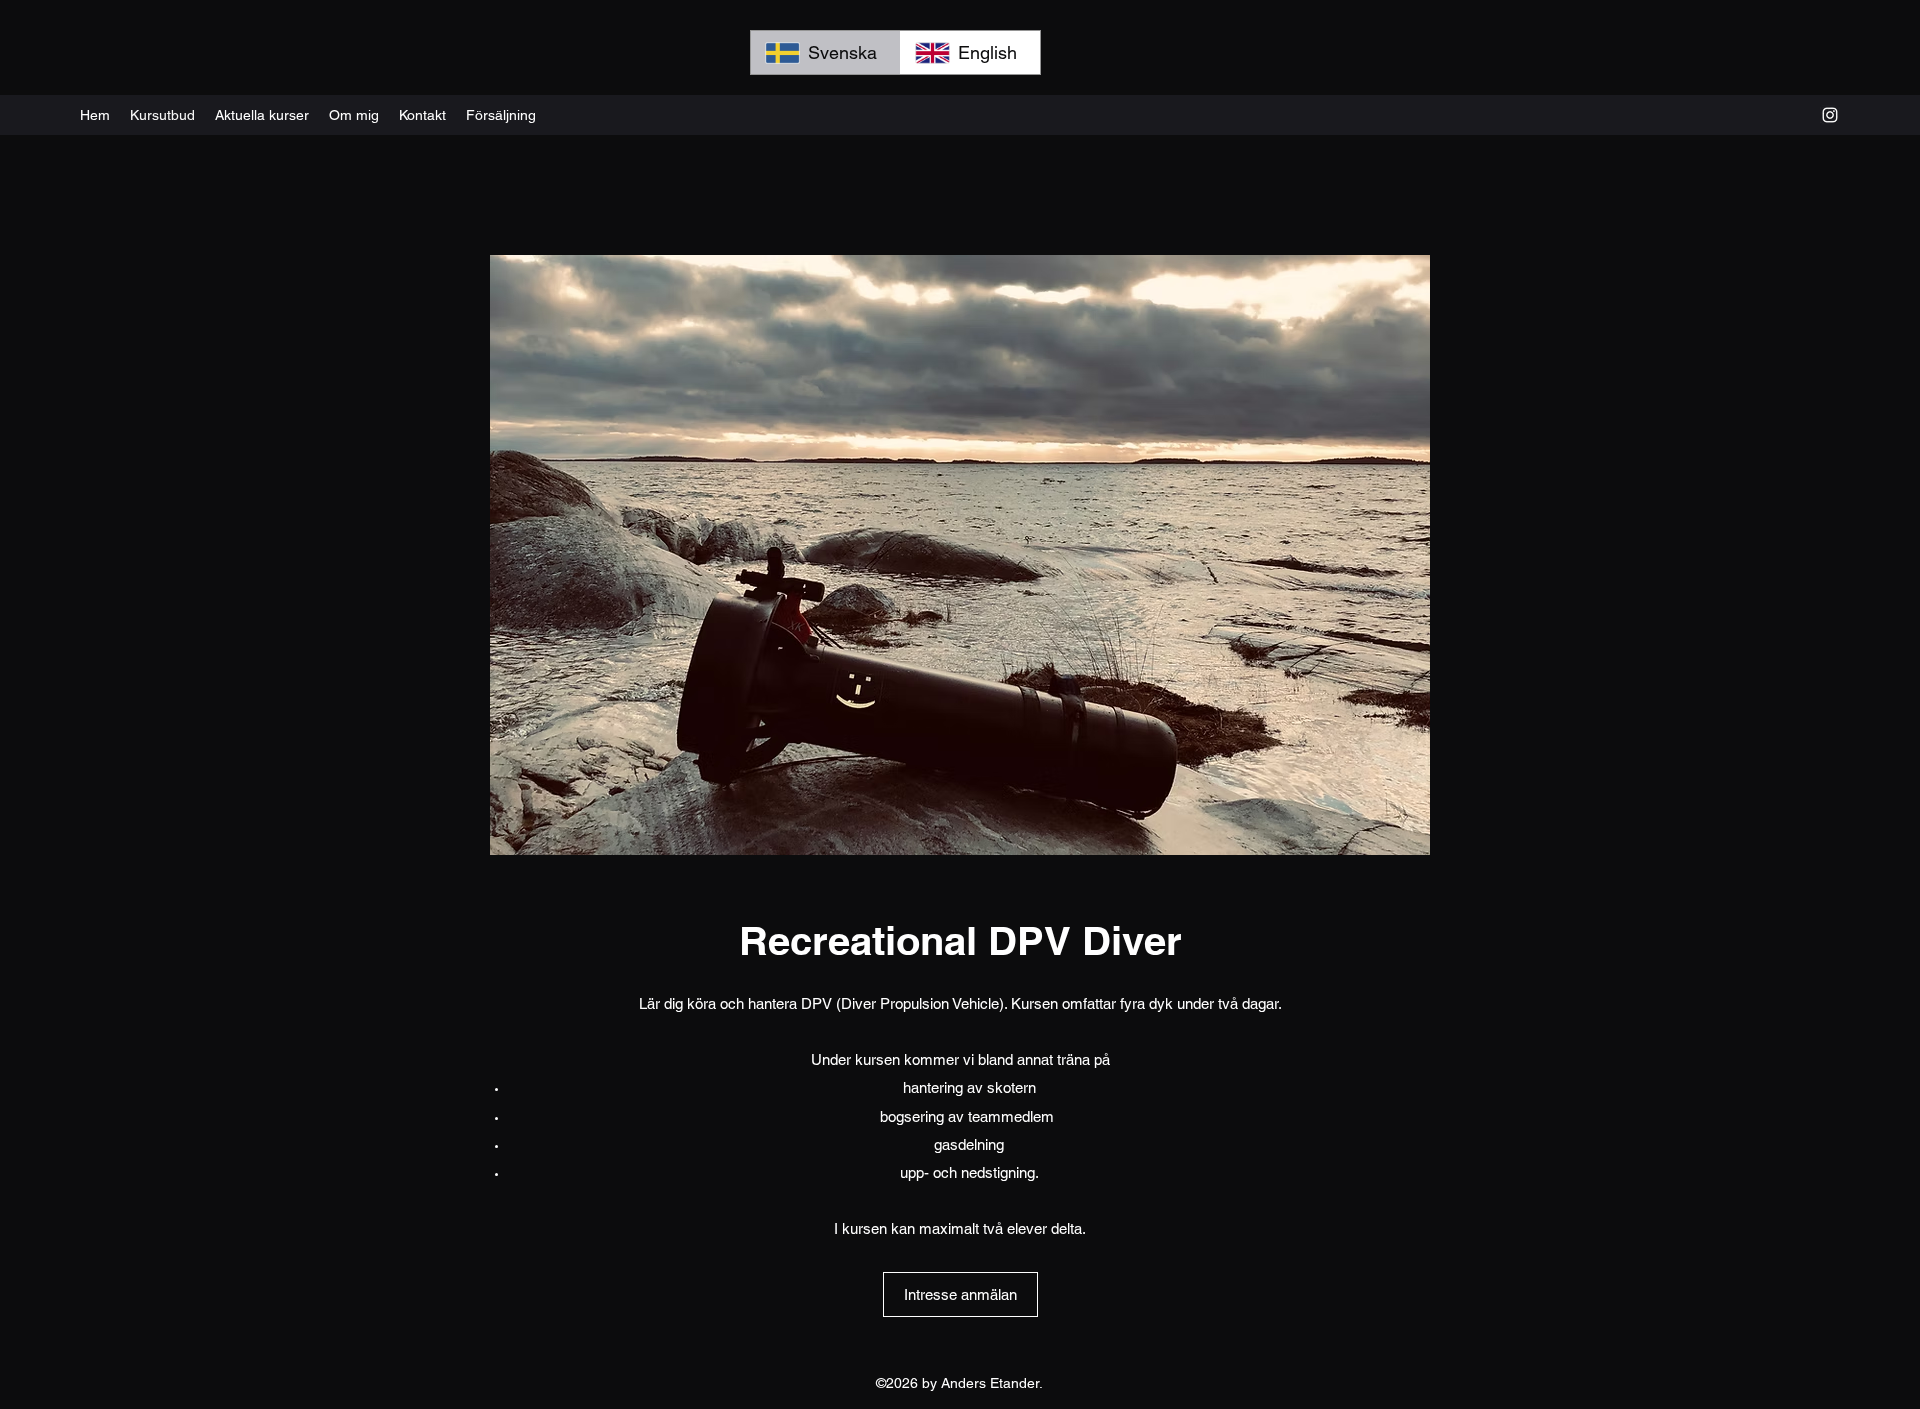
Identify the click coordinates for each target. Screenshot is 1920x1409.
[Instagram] (1830, 115)
